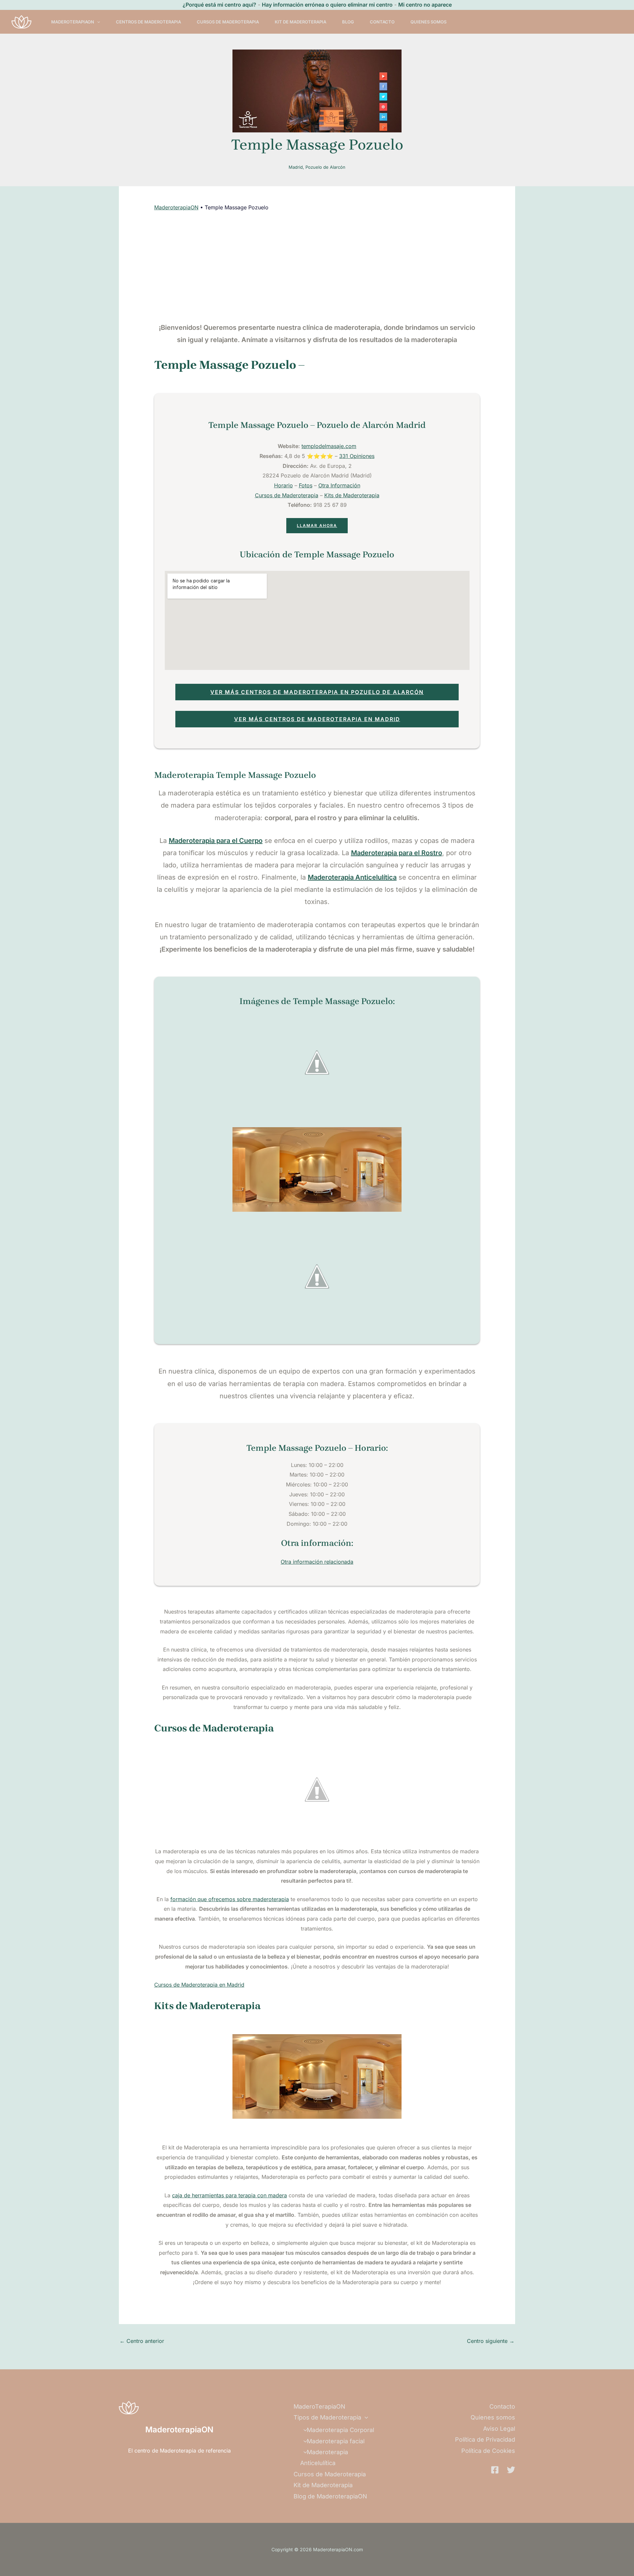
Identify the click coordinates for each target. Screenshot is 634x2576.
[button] (97, 22)
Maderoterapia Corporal (340, 2430)
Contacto (382, 22)
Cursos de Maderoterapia (228, 22)
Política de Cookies (488, 2451)
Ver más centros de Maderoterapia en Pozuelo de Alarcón (317, 692)
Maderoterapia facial (336, 2441)
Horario (283, 485)
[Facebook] (495, 2470)
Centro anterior (142, 2341)
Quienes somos (428, 22)
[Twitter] (511, 2470)
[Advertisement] (317, 267)
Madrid (296, 167)
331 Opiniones (357, 456)
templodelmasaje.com (329, 446)
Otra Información (339, 485)
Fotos (306, 485)
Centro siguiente (491, 2341)
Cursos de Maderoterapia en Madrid (199, 1985)
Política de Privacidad (485, 2439)
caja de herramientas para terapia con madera (229, 2195)
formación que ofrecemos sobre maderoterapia (230, 1899)
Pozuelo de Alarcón (325, 167)
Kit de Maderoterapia (300, 22)
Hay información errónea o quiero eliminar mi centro (327, 5)
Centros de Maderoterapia (148, 22)
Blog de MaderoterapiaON (330, 2496)
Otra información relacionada (317, 1562)
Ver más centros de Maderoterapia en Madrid (317, 719)
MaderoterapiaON (176, 207)
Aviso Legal (499, 2429)
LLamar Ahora (317, 525)
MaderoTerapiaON (73, 22)
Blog (348, 22)
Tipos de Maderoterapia (327, 2417)
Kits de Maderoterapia (352, 495)
